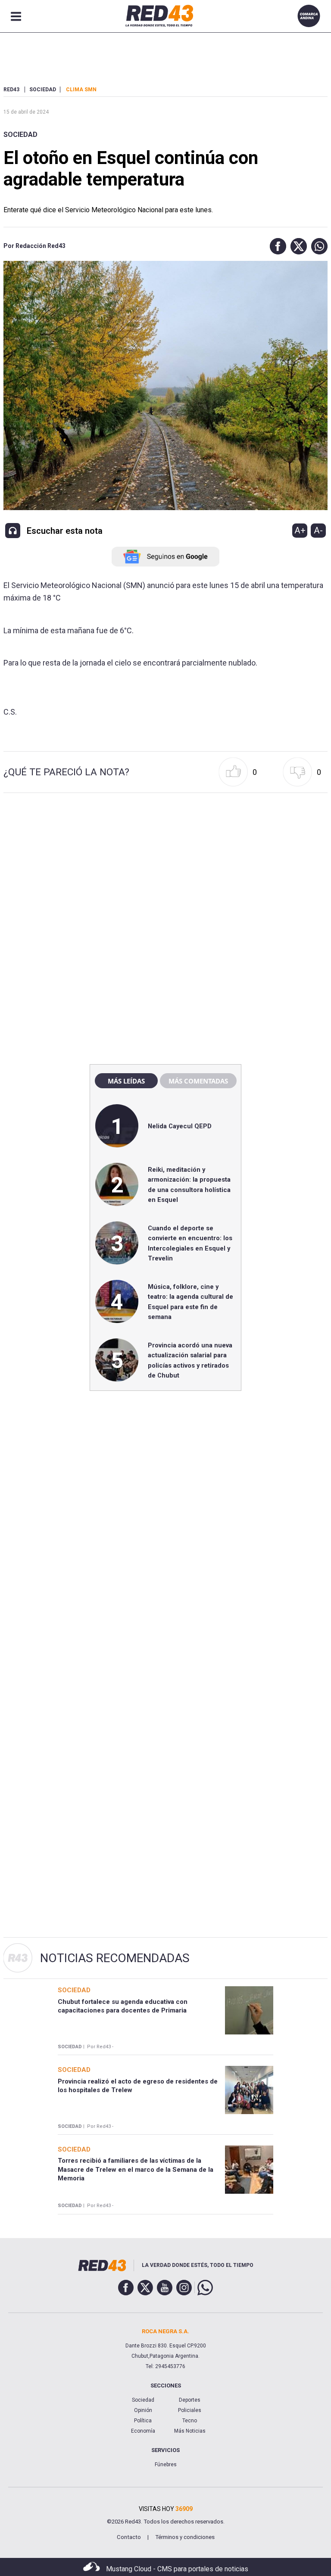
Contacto (129, 2537)
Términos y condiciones (185, 2537)
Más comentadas (198, 1081)
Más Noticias (190, 2431)
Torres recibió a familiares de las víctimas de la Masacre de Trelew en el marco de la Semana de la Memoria (136, 2169)
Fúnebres (166, 2465)
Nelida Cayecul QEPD (180, 1126)
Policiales (190, 2410)
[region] (165, 873)
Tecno (190, 2421)
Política (143, 2421)
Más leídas (126, 1081)
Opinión (143, 2410)
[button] (276, 246)
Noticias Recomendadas (115, 1958)
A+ (300, 530)
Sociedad (20, 135)
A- (318, 530)
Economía (143, 2431)
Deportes (190, 2400)
